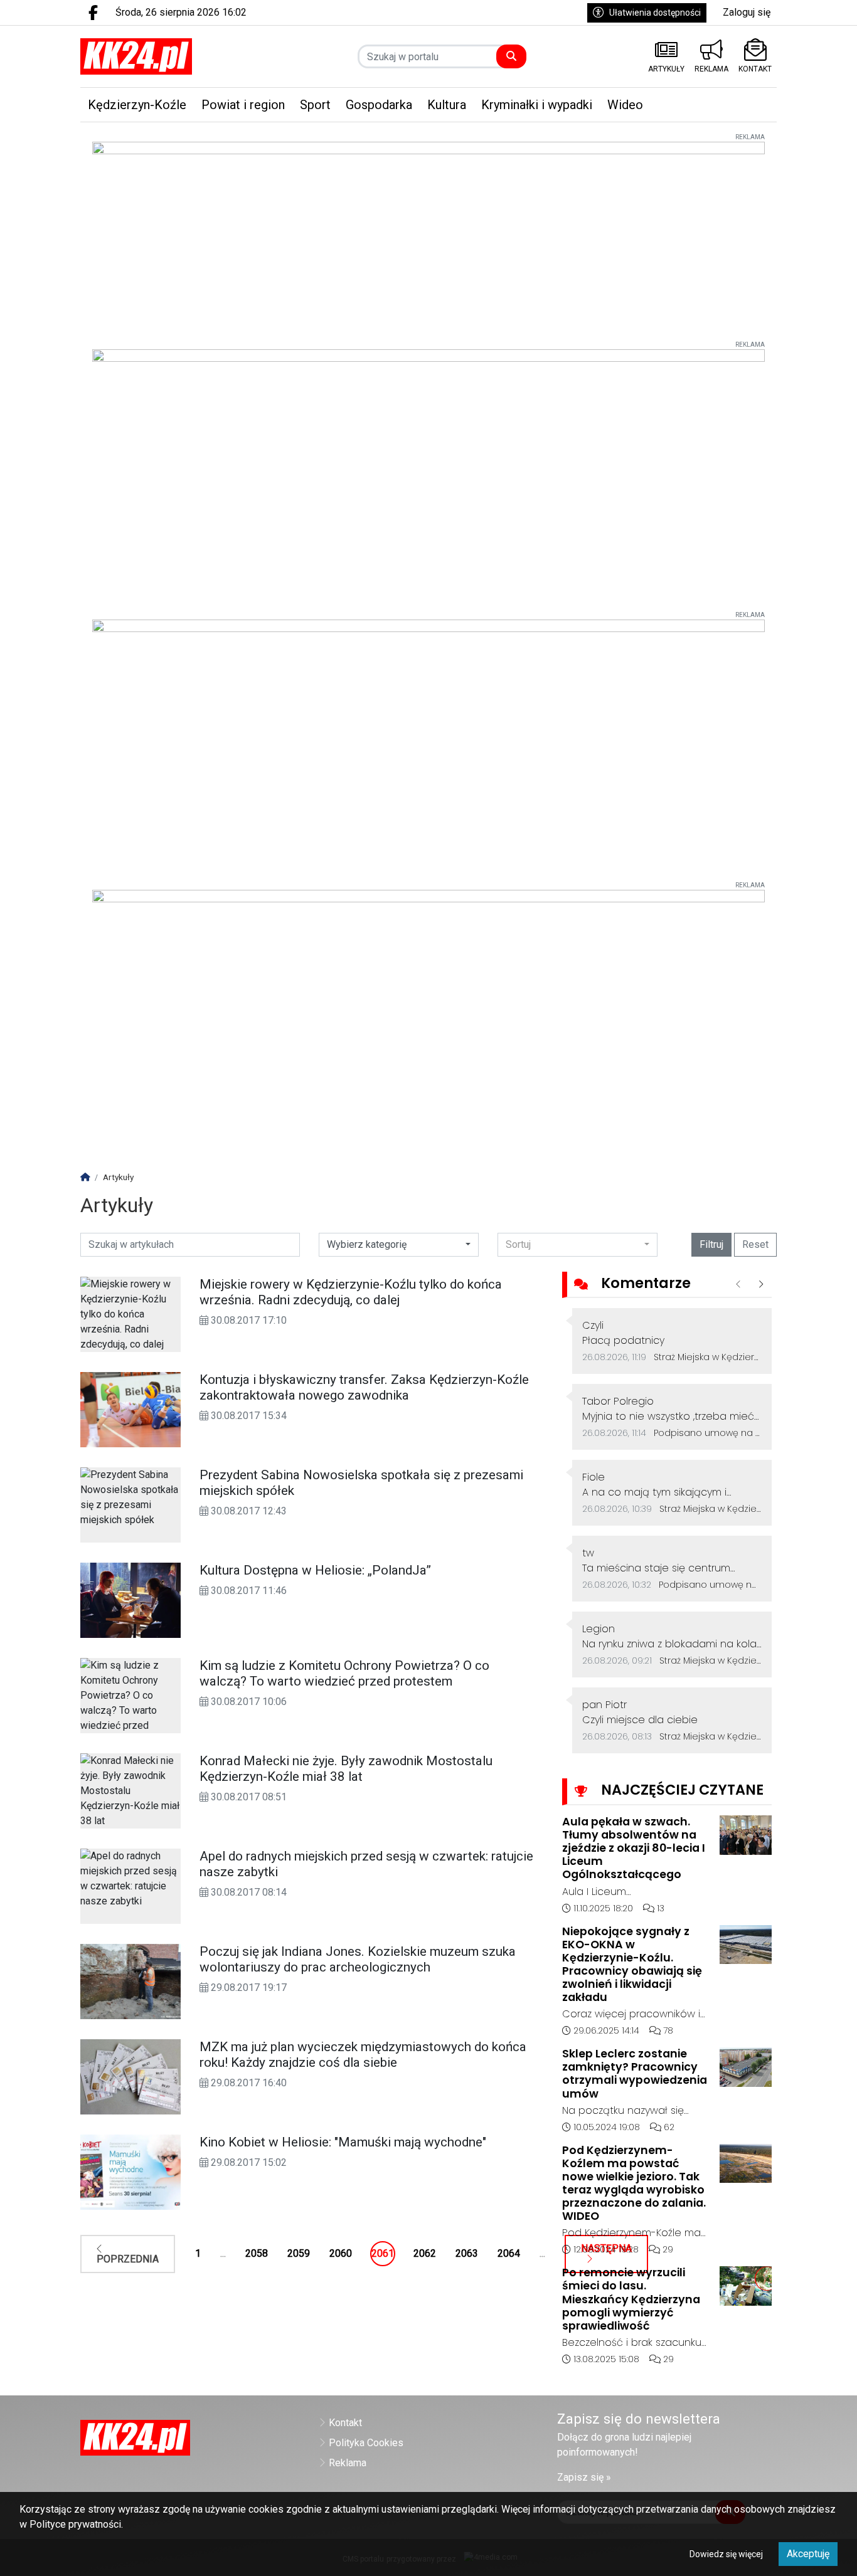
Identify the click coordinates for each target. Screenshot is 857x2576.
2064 (509, 2253)
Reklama (348, 2463)
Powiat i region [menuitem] (243, 105)
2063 (467, 2253)
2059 (299, 2253)
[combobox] (578, 1245)
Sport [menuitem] (315, 105)
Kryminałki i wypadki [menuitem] (537, 105)
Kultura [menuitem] (447, 105)
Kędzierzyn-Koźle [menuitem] (137, 105)
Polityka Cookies (366, 2443)
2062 (425, 2253)
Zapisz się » (584, 2477)
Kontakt (345, 2423)
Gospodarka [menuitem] (379, 105)
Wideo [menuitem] (625, 105)
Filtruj (711, 1244)
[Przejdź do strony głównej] (160, 56)
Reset (755, 1244)
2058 (257, 2253)
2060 (341, 2253)
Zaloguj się (747, 12)
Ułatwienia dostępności (655, 13)
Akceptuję (808, 2554)
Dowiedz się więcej (726, 2554)
